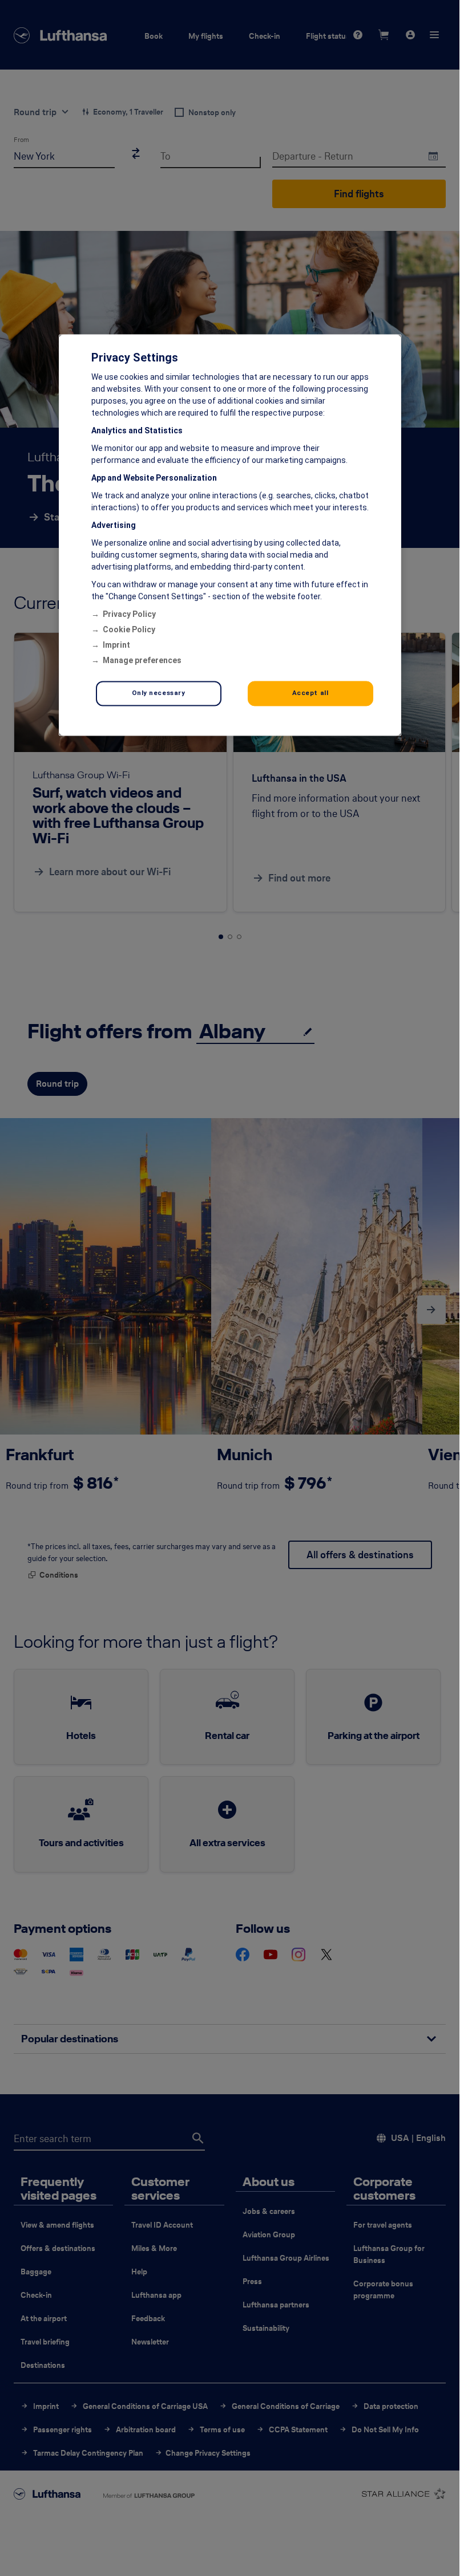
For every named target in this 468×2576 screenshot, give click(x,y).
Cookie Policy (129, 629)
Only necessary (159, 693)
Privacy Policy (129, 614)
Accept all (310, 693)
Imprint (116, 645)
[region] (230, 535)
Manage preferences (142, 660)
